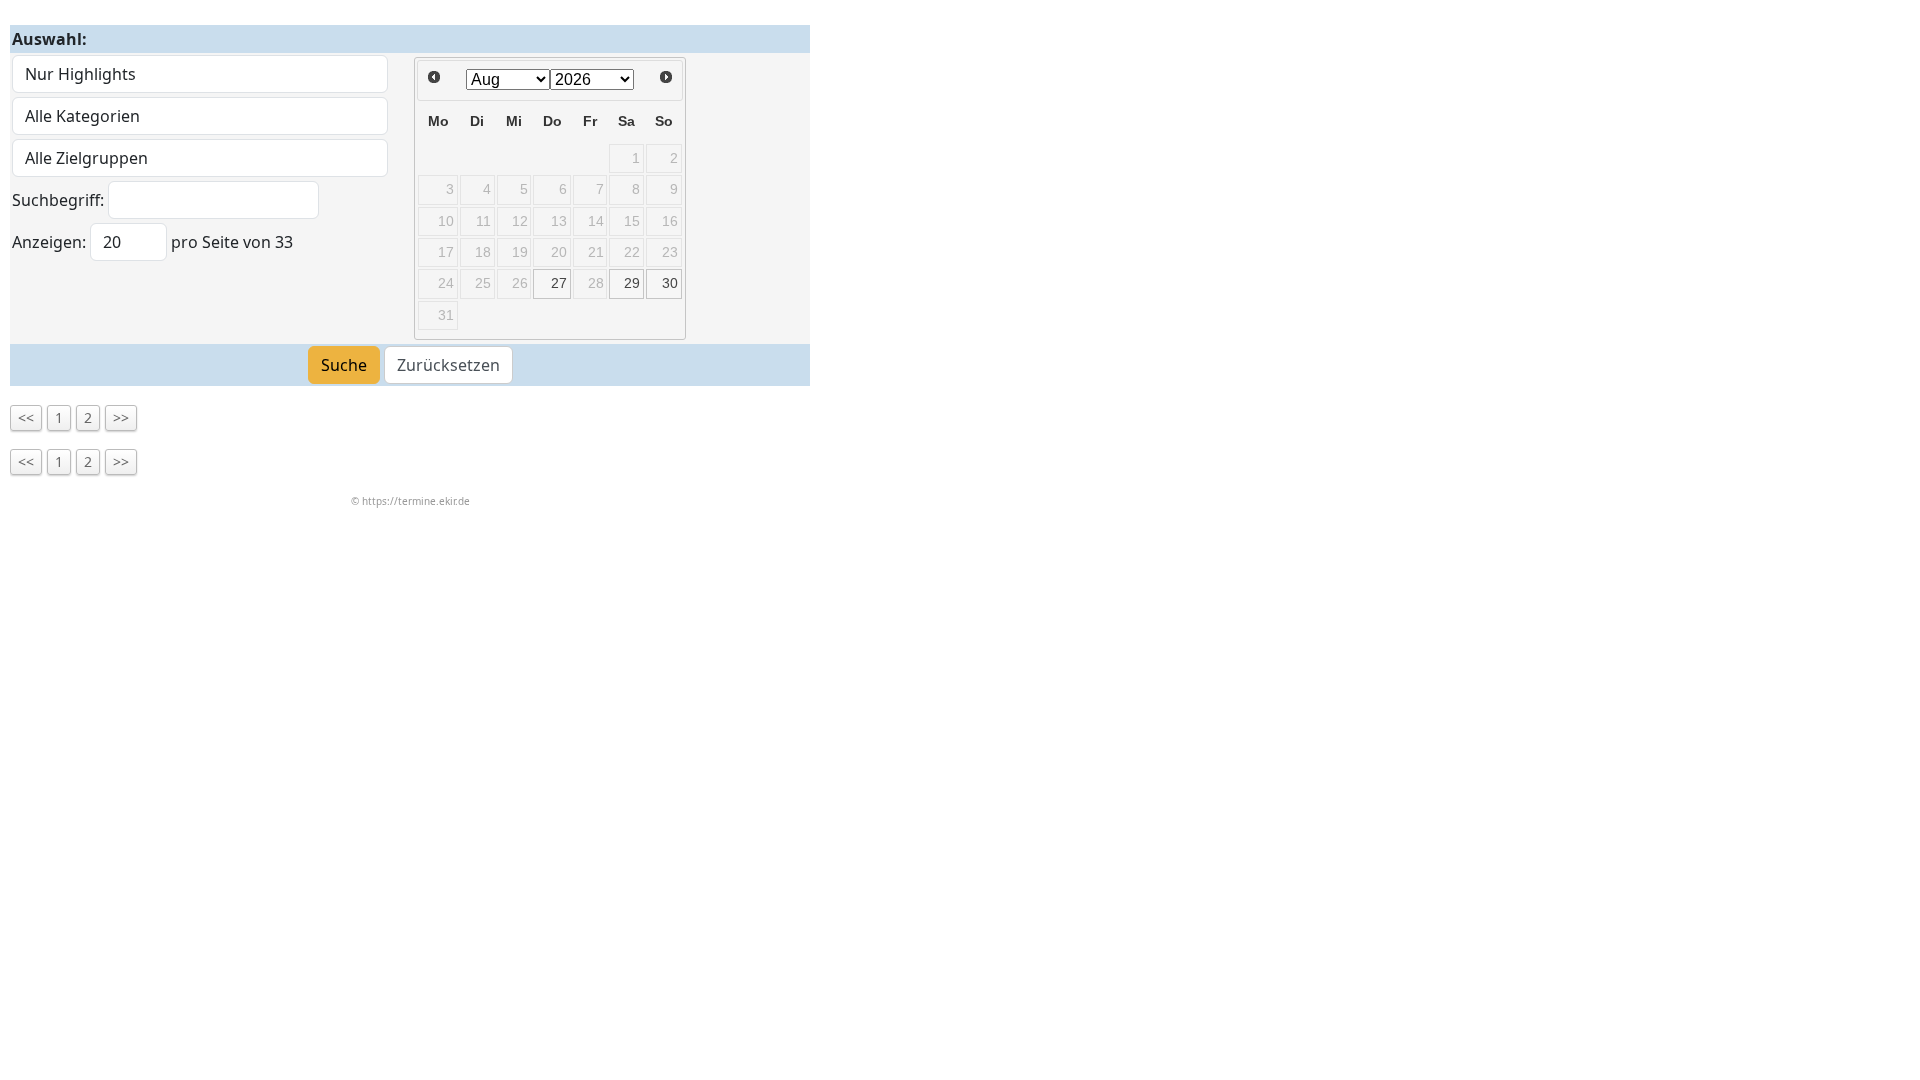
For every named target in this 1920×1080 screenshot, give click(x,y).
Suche (344, 365)
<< (26, 417)
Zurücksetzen (448, 365)
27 (559, 283)
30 (670, 283)
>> (121, 417)
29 (632, 283)
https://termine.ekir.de (416, 501)
